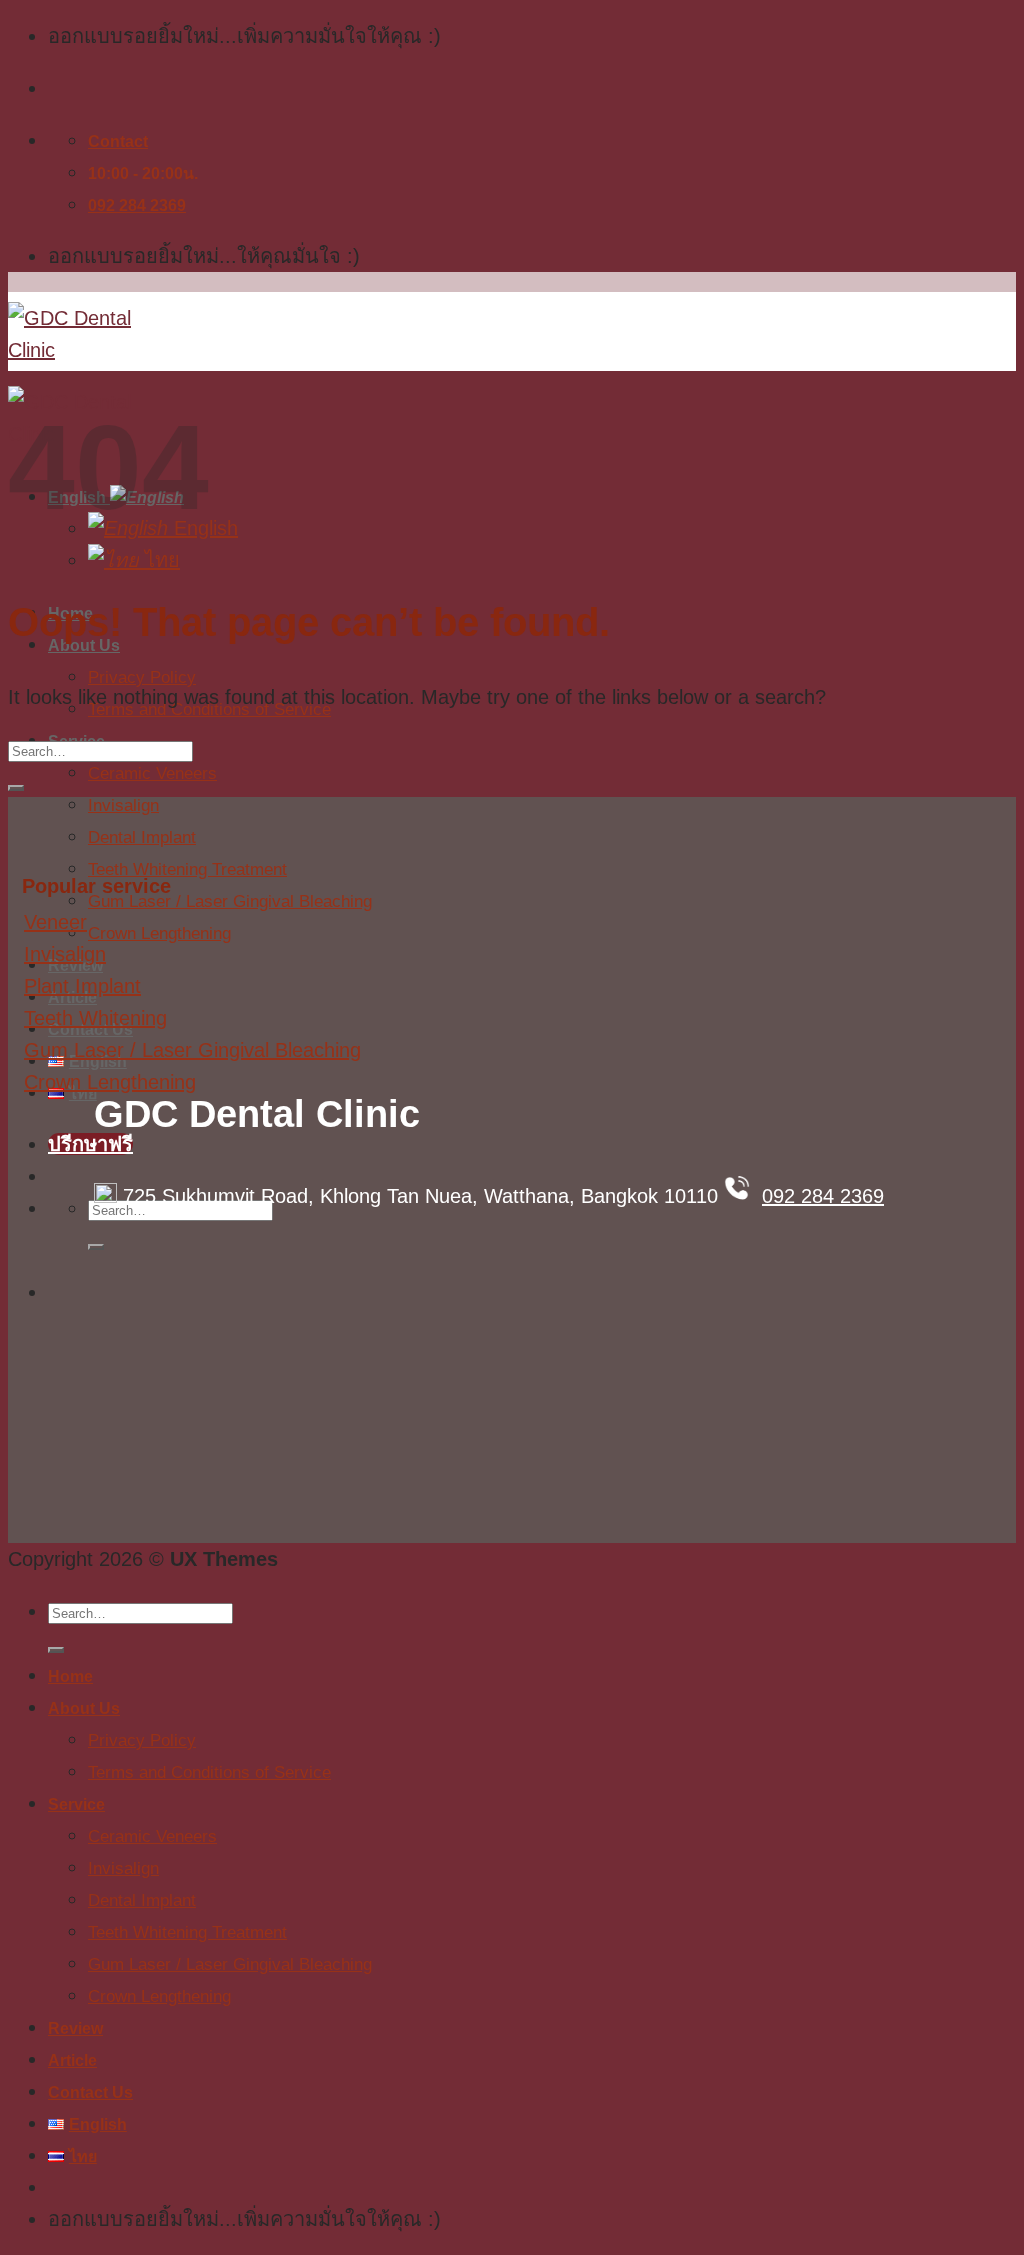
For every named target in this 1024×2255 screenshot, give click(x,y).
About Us (84, 1708)
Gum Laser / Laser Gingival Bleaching (230, 901)
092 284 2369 (823, 1196)
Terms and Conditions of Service (209, 1772)
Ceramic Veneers (152, 773)
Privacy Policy (142, 677)
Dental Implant (142, 837)
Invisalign (123, 805)
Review (75, 2028)
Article (72, 2060)
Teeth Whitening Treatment (187, 869)
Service (76, 1804)
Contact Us (90, 2092)
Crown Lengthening (159, 933)
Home (70, 1676)
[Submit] (96, 1247)
